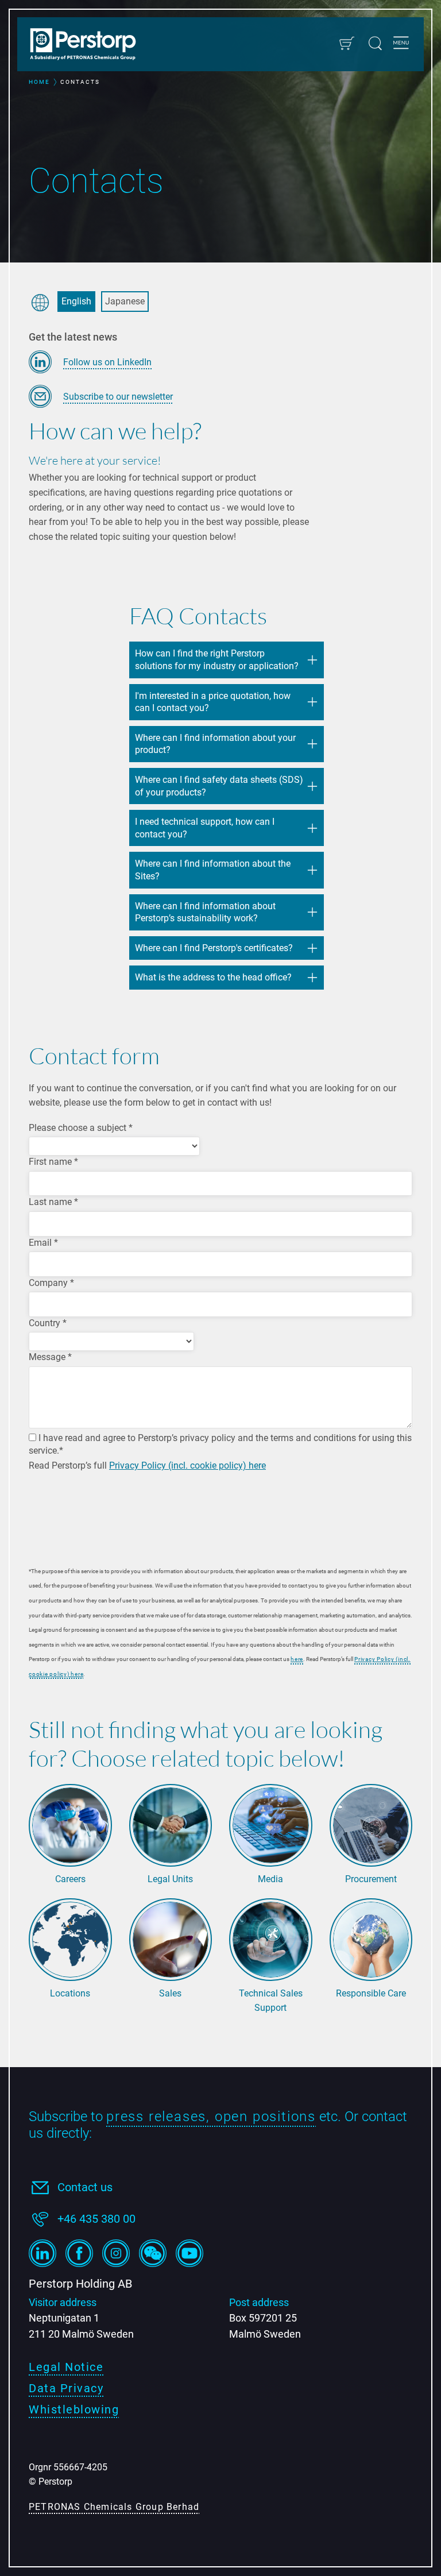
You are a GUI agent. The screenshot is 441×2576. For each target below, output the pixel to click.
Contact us (85, 2187)
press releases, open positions (211, 2117)
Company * (51, 1283)
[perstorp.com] (89, 45)
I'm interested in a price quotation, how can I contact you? (213, 702)
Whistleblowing (74, 2409)
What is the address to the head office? (213, 977)
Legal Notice (66, 2367)
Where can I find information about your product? (215, 744)
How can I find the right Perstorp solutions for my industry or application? (217, 660)
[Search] (375, 43)
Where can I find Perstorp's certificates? (215, 948)
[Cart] (347, 43)
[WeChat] (153, 2253)
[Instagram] (116, 2253)
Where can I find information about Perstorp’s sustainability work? (205, 912)
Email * (43, 1243)
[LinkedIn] (42, 2253)
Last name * (53, 1202)
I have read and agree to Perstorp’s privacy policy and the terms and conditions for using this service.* (220, 1444)
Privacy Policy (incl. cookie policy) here (187, 1465)
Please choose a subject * (81, 1128)
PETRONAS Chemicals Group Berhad (114, 2507)
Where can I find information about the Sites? (213, 870)
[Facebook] (79, 2253)
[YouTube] (189, 2253)
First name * (53, 1162)
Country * (48, 1323)
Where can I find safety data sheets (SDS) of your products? (219, 786)
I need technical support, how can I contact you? (205, 828)
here (297, 1659)
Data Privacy (66, 2388)
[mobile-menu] (401, 44)
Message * (50, 1357)
